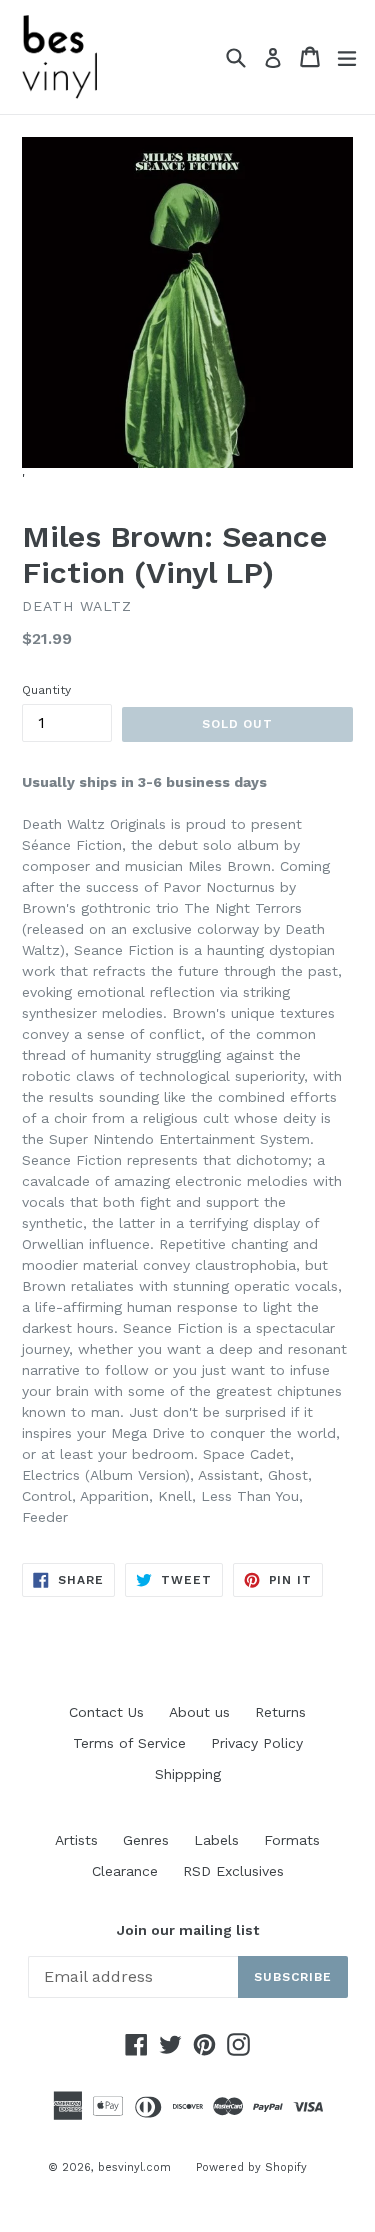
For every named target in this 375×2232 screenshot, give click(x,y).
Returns (280, 1712)
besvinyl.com (134, 2167)
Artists (76, 1840)
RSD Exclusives (233, 1871)
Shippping (188, 1774)
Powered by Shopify (251, 2167)
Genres (146, 1840)
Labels (216, 1840)
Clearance (125, 1871)
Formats (292, 1840)
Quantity (46, 690)
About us (199, 1712)
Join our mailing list (188, 1930)
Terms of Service (129, 1743)
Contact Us (106, 1712)
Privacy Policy (257, 1743)
